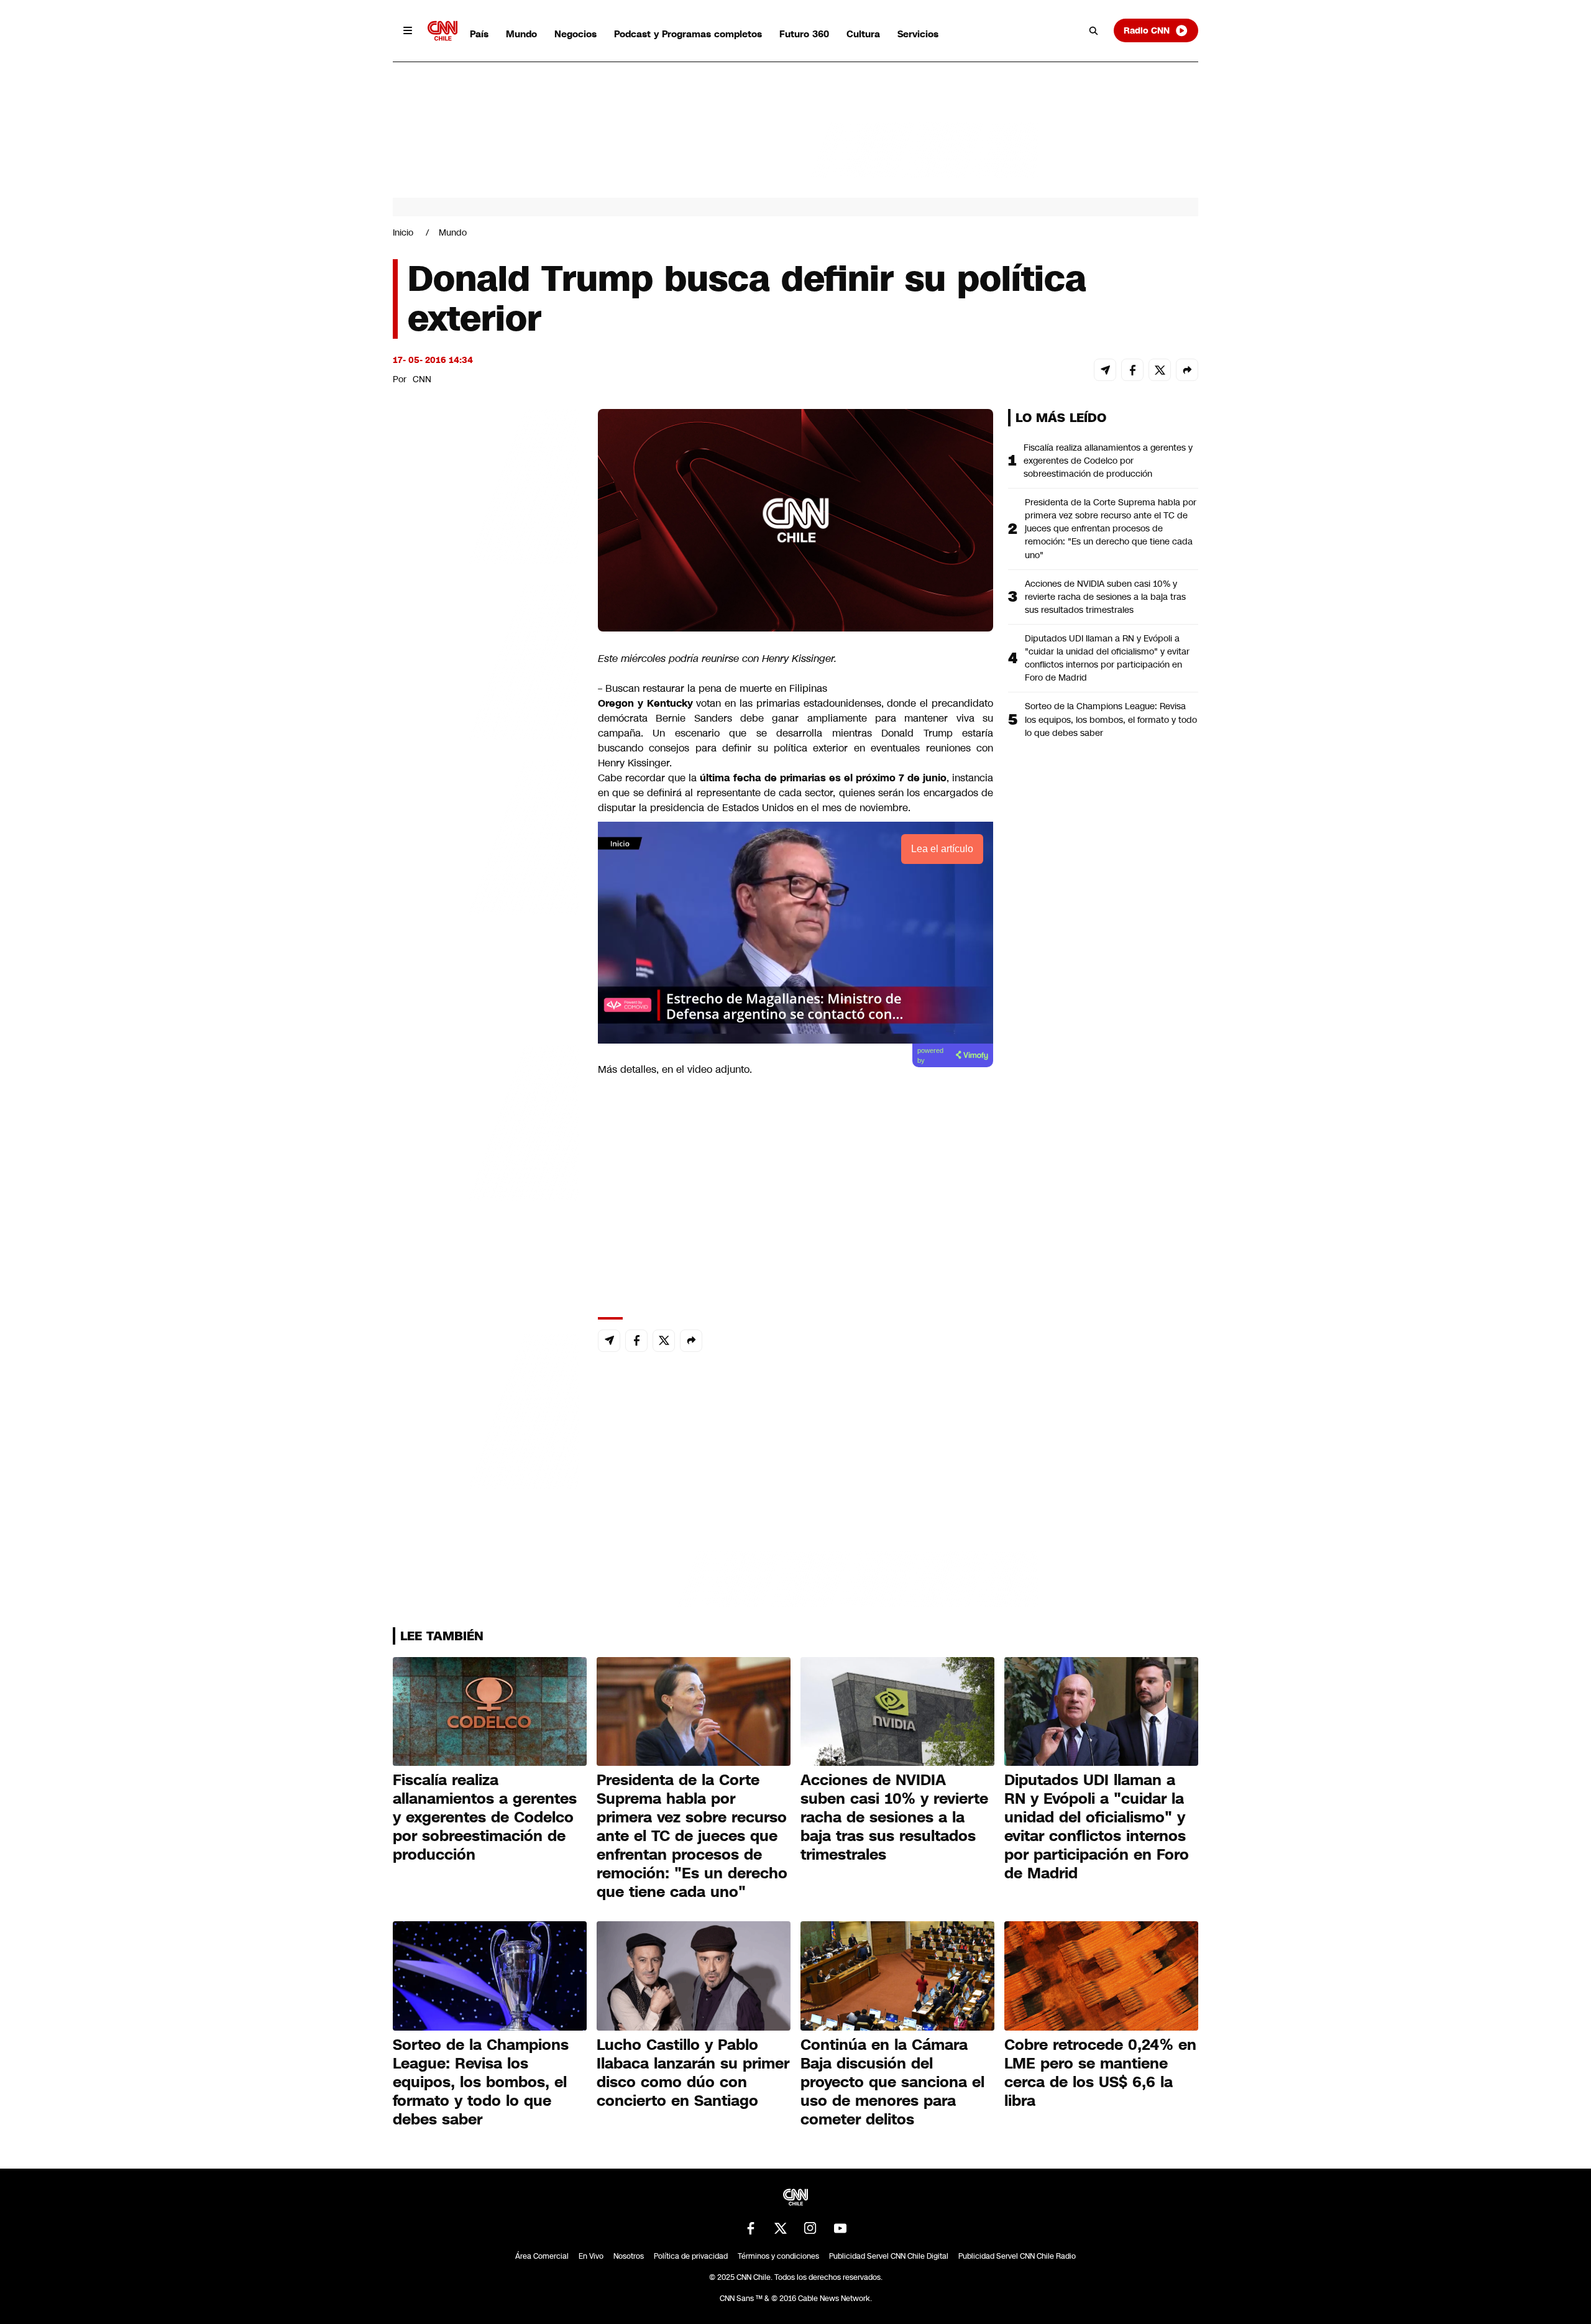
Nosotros (629, 2256)
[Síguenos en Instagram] (810, 2228)
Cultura (863, 34)
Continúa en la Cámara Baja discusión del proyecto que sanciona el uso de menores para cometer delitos (892, 2082)
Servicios (918, 34)
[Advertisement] (486, 1121)
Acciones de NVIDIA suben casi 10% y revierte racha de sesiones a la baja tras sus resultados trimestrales (1105, 597)
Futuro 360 (804, 34)
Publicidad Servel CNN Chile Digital (889, 2256)
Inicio (403, 232)
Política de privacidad (691, 2256)
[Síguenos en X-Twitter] (781, 2228)
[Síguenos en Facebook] (751, 2228)
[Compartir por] (1187, 370)
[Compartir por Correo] (1105, 370)
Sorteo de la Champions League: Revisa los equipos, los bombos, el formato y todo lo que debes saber (1111, 719)
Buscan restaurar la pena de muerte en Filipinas (716, 688)
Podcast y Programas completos (688, 34)
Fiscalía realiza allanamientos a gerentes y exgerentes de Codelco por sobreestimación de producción (1108, 461)
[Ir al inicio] (442, 31)
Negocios (575, 34)
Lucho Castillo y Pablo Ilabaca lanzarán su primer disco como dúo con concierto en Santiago (693, 2073)
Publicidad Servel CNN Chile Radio (1017, 2256)
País (479, 34)
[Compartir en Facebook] (1132, 370)
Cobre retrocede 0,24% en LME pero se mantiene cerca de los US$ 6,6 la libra (1100, 2073)
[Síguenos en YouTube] (840, 2228)
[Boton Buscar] (1094, 30)
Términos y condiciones (778, 2256)
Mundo (521, 34)
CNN (422, 379)
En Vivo (591, 2256)
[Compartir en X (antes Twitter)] (1160, 370)
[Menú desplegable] (408, 30)
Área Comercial (542, 2256)
